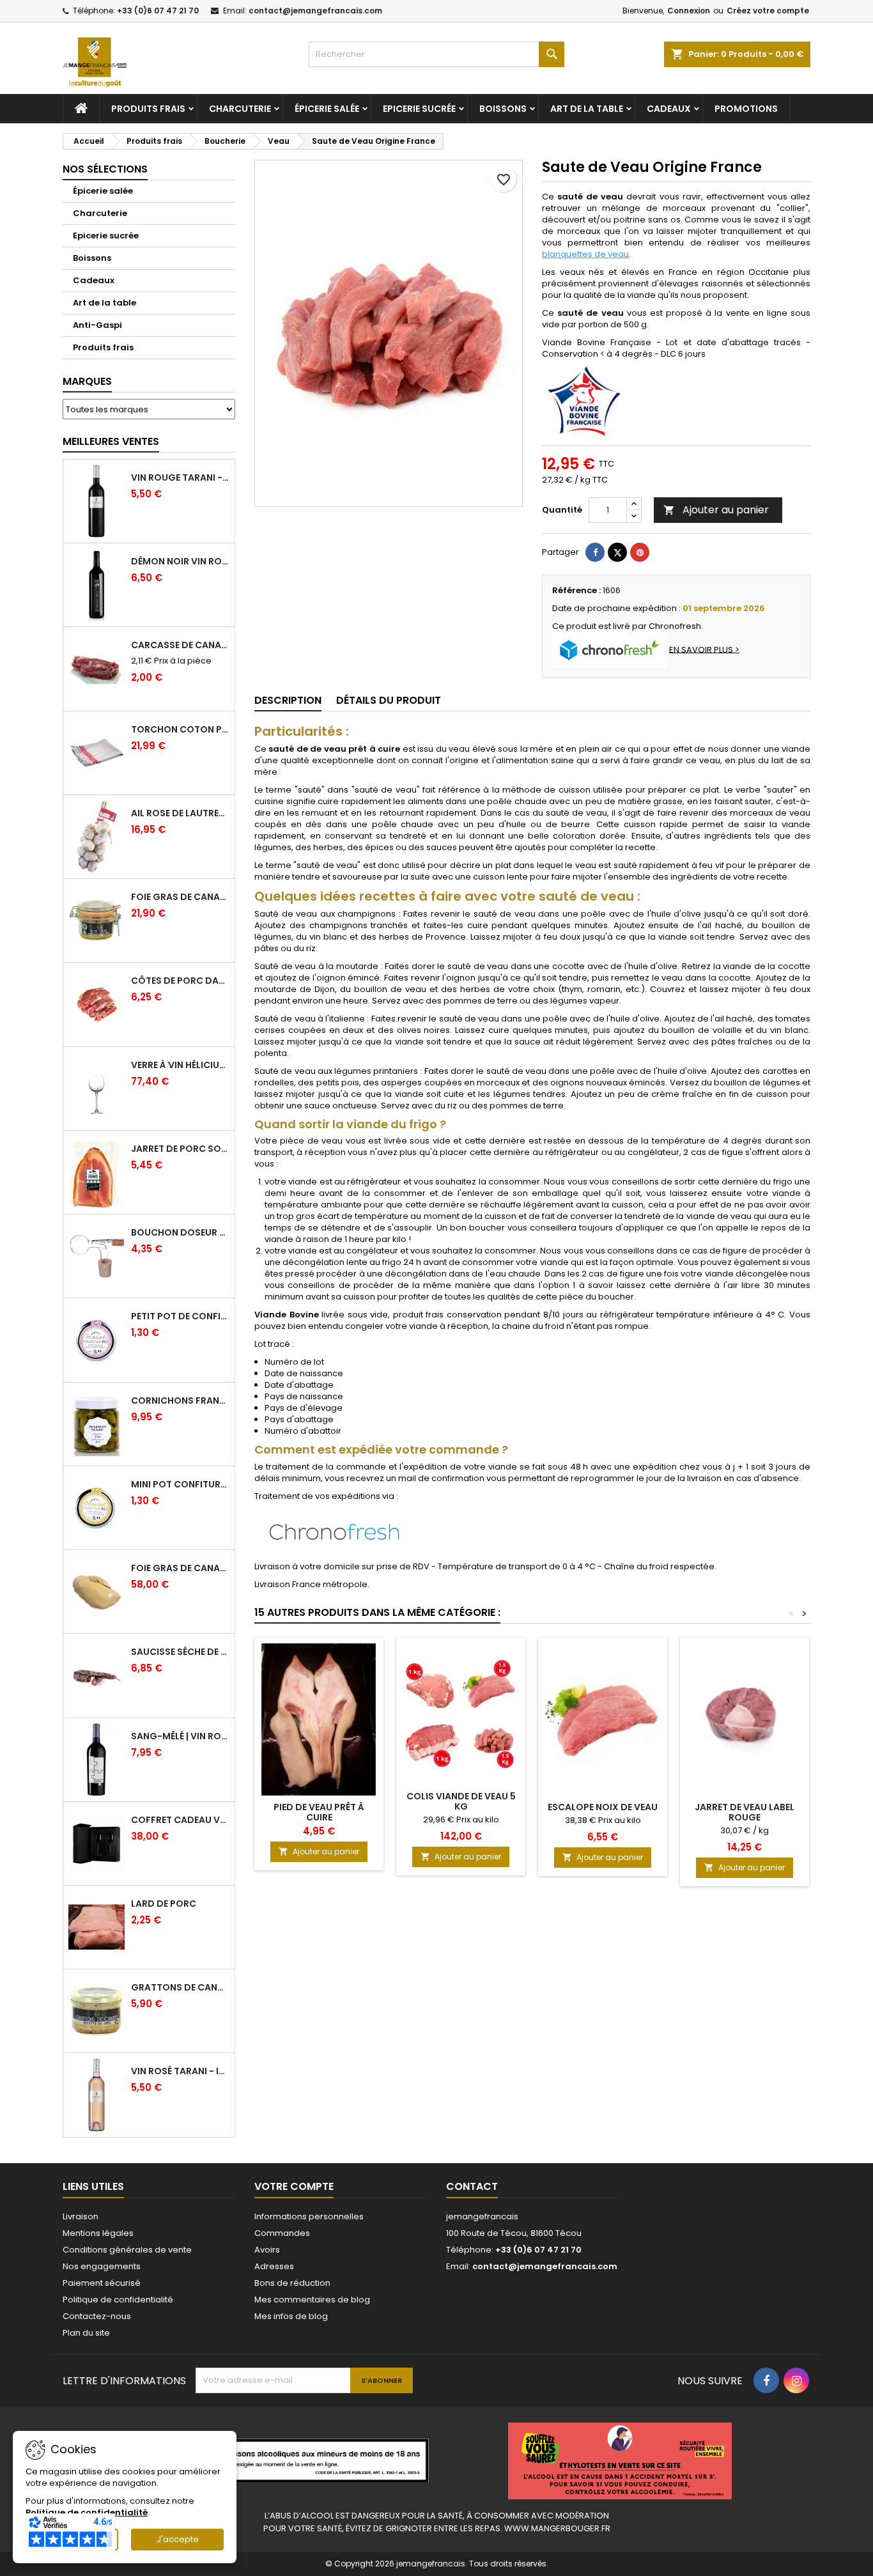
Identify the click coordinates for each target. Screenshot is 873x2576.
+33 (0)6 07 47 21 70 (158, 11)
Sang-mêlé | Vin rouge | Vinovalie (180, 1736)
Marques (87, 381)
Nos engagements (102, 2266)
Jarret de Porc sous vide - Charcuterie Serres (180, 1149)
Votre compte (294, 2186)
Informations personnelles (309, 2216)
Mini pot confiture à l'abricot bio (180, 1484)
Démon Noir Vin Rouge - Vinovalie (180, 561)
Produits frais (148, 109)
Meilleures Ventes (111, 441)
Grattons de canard (180, 1987)
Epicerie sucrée (419, 109)
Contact (472, 2186)
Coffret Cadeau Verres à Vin (180, 1820)
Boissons (503, 109)
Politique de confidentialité (118, 2300)
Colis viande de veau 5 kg (461, 1801)
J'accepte (178, 2539)
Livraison (81, 2216)
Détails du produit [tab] (389, 700)
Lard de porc (164, 1904)
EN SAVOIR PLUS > (704, 649)
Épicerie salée (327, 109)
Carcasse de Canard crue (180, 645)
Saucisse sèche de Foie (180, 1652)
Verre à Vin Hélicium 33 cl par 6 (180, 1065)
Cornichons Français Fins (180, 1401)
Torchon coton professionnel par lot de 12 (180, 729)
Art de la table (587, 109)
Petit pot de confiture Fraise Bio (180, 1316)
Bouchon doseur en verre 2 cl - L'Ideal (180, 1232)
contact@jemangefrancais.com (315, 11)
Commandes (282, 2233)
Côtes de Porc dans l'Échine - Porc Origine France (180, 981)
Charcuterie (240, 109)
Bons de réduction (292, 2283)
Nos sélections (105, 169)
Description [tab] (288, 700)
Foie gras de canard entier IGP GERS (180, 897)
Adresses (274, 2266)
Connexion (689, 11)
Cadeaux (669, 109)
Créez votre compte (768, 11)
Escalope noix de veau (603, 1807)
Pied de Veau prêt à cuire (319, 1812)
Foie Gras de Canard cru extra (180, 1568)
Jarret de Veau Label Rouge (745, 1812)
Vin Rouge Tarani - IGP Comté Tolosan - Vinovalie (180, 477)
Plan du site (86, 2333)
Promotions (746, 109)
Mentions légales (98, 2233)
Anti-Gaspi (97, 325)
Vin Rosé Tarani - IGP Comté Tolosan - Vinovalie (180, 2071)
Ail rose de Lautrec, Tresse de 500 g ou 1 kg (180, 813)
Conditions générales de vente (127, 2250)
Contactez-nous (97, 2316)
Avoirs (267, 2250)
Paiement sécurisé (102, 2283)
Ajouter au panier (716, 510)
